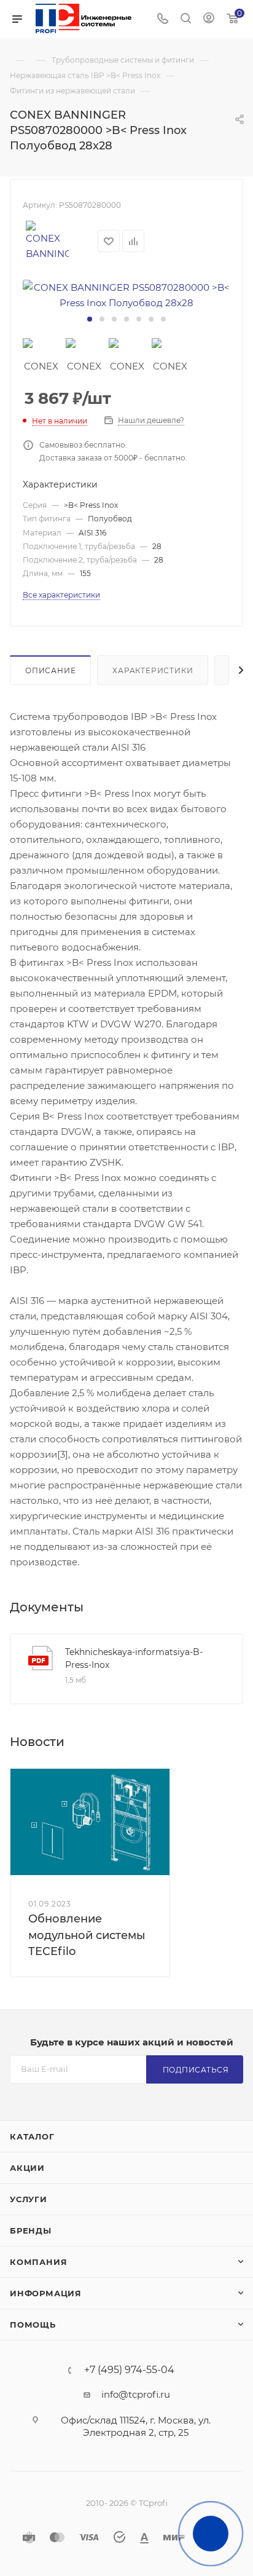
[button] (90, 319)
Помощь (33, 2325)
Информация (46, 2293)
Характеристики (153, 670)
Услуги (29, 2199)
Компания (38, 2262)
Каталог (32, 2136)
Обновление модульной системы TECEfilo (87, 1935)
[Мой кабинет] (209, 19)
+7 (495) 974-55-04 (129, 2370)
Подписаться (196, 2070)
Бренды (31, 2230)
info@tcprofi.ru (136, 2394)
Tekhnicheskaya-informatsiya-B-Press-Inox (134, 1658)
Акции (27, 2168)
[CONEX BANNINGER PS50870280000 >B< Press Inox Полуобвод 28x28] (126, 295)
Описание (50, 670)
